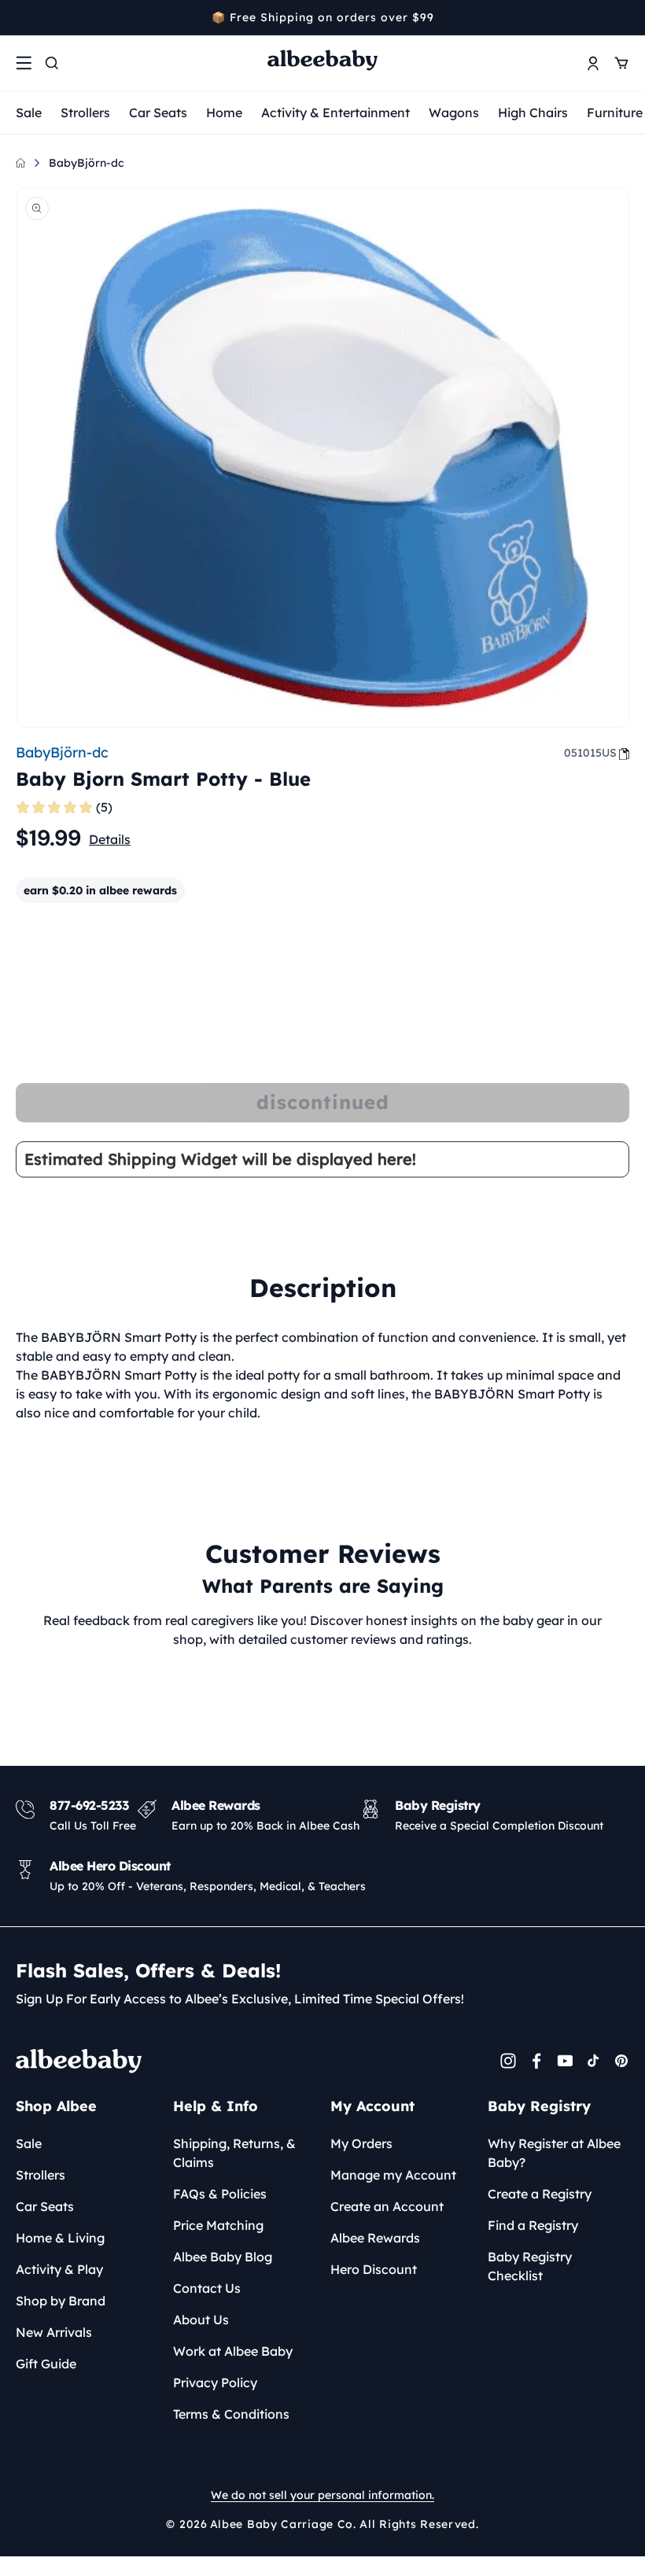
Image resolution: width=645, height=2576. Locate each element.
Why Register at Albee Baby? (554, 2153)
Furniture (615, 112)
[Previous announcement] (21, 17)
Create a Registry (540, 2194)
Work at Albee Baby (233, 2351)
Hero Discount (374, 2269)
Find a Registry (533, 2225)
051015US (590, 753)
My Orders (361, 2143)
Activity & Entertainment (335, 112)
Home (224, 112)
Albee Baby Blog (223, 2257)
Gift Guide (46, 2364)
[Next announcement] (624, 17)
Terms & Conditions (231, 2414)
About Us (201, 2320)
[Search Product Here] (52, 63)
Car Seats (158, 112)
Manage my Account (393, 2175)
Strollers (85, 112)
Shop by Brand (61, 2301)
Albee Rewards (375, 2238)
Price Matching (218, 2225)
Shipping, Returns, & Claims (234, 2153)
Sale (29, 112)
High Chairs (533, 112)
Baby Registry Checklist (530, 2266)
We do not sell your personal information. (322, 2495)
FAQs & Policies (220, 2194)
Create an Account (387, 2206)
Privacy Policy (215, 2383)
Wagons (454, 112)
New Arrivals (54, 2332)
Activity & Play (59, 2269)
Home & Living (60, 2238)
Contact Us (207, 2288)
